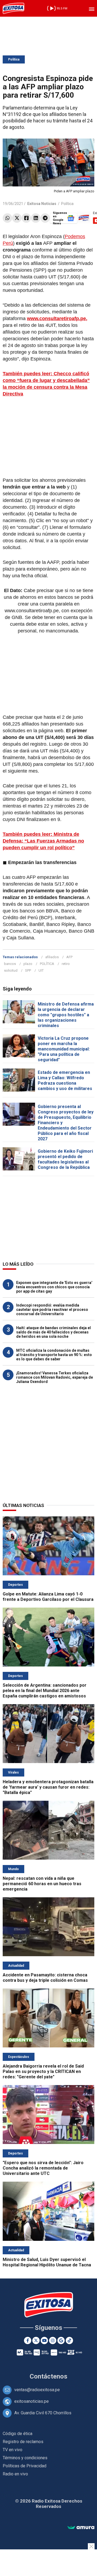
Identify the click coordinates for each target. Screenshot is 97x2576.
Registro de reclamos (23, 2442)
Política (14, 59)
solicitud (11, 970)
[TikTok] (69, 2340)
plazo (28, 964)
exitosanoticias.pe (32, 2401)
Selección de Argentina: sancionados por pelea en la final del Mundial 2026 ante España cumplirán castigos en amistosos (45, 1691)
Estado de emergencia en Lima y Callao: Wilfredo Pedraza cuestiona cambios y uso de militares (65, 1080)
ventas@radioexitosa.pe (37, 2390)
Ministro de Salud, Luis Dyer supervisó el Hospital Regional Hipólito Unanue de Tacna (47, 2262)
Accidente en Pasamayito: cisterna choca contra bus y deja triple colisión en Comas (45, 1978)
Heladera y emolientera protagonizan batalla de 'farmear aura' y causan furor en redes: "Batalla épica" (48, 1787)
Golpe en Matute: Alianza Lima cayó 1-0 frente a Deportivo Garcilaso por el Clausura (48, 1597)
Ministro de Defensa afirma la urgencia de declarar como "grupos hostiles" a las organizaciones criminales (66, 1015)
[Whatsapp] (7, 218)
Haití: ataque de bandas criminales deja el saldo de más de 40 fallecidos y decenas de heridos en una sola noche (53, 1332)
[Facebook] (26, 218)
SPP (28, 970)
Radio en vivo (15, 2474)
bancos (10, 964)
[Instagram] (53, 2340)
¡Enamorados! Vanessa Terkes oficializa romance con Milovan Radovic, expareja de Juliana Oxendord (55, 1377)
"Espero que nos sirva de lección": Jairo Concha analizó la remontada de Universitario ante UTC (43, 2168)
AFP (69, 957)
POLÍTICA (47, 964)
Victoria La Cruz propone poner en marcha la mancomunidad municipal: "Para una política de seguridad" (64, 1049)
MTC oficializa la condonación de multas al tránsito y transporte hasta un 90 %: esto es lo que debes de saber (54, 1355)
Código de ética (18, 2434)
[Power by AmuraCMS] (81, 2528)
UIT (41, 970)
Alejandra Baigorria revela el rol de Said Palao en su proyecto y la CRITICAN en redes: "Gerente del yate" (43, 2071)
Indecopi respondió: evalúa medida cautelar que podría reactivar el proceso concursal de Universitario (52, 1310)
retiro (66, 964)
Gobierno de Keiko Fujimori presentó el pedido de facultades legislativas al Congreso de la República (65, 1159)
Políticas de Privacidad (25, 2466)
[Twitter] (17, 218)
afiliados (52, 957)
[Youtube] (44, 2340)
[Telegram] (45, 218)
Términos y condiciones (25, 2458)
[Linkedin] (36, 218)
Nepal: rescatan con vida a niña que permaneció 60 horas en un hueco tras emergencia (42, 1884)
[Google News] (61, 2340)
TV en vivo (13, 2450)
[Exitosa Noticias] (13, 8)
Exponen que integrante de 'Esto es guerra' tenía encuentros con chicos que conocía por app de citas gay (54, 1287)
